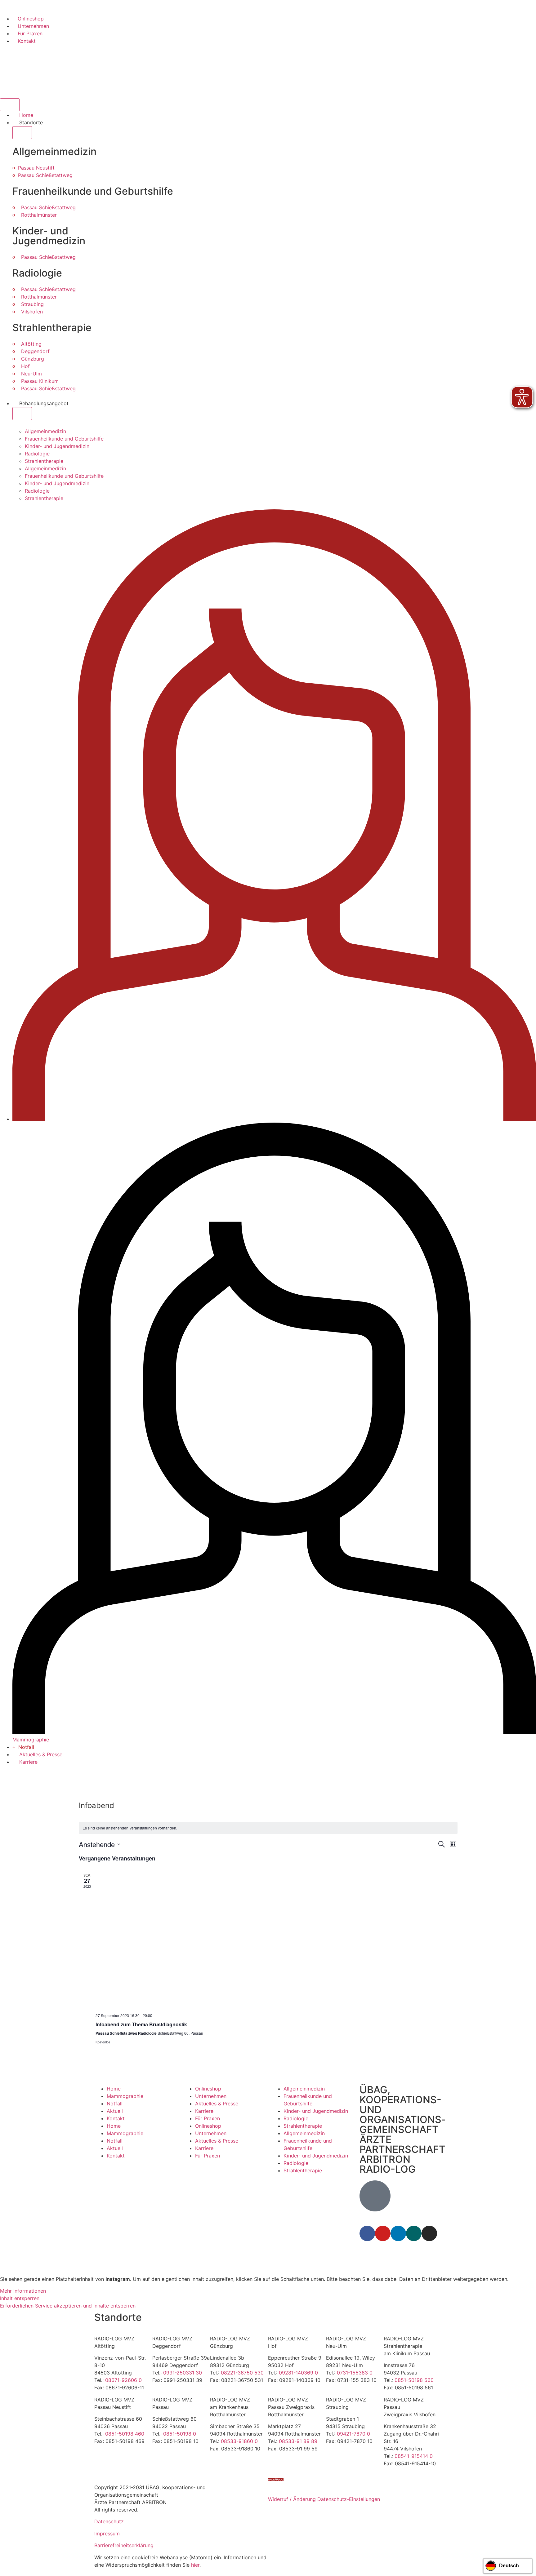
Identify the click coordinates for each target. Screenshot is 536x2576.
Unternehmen (211, 2096)
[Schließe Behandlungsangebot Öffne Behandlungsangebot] (22, 414)
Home (114, 2089)
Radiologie (37, 454)
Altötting (31, 344)
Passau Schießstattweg (45, 175)
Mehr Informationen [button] (23, 2291)
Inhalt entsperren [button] (20, 2298)
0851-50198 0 (180, 2434)
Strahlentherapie (44, 461)
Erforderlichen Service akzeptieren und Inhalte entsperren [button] (68, 2306)
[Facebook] (367, 2233)
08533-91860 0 (239, 2441)
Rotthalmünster (39, 215)
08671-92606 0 (123, 2380)
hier (195, 2565)
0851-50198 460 (125, 2434)
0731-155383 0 (355, 2373)
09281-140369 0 (298, 2373)
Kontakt (116, 2118)
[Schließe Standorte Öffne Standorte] (22, 133)
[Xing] (414, 2233)
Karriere (204, 2111)
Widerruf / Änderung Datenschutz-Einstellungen (324, 2499)
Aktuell (115, 2111)
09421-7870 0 (353, 2434)
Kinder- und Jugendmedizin (57, 446)
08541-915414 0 (414, 2456)
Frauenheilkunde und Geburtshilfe (64, 439)
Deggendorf (35, 351)
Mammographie (125, 2096)
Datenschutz (109, 2521)
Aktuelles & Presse (217, 2104)
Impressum (107, 2534)
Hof (25, 366)
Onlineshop (208, 2089)
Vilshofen (32, 312)
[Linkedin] (398, 2233)
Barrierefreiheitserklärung (124, 2545)
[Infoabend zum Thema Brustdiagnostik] (277, 1940)
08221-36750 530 (242, 2373)
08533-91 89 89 (298, 2441)
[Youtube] (383, 2233)
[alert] (268, 1828)
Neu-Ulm (31, 374)
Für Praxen (208, 2118)
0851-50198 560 (414, 2380)
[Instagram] (429, 2233)
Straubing (32, 304)
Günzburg (33, 359)
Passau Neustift (36, 168)
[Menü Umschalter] (10, 105)
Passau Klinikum (40, 381)
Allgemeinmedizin (45, 431)
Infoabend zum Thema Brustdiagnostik (141, 2024)
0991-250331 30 (183, 2373)
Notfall (115, 2104)
